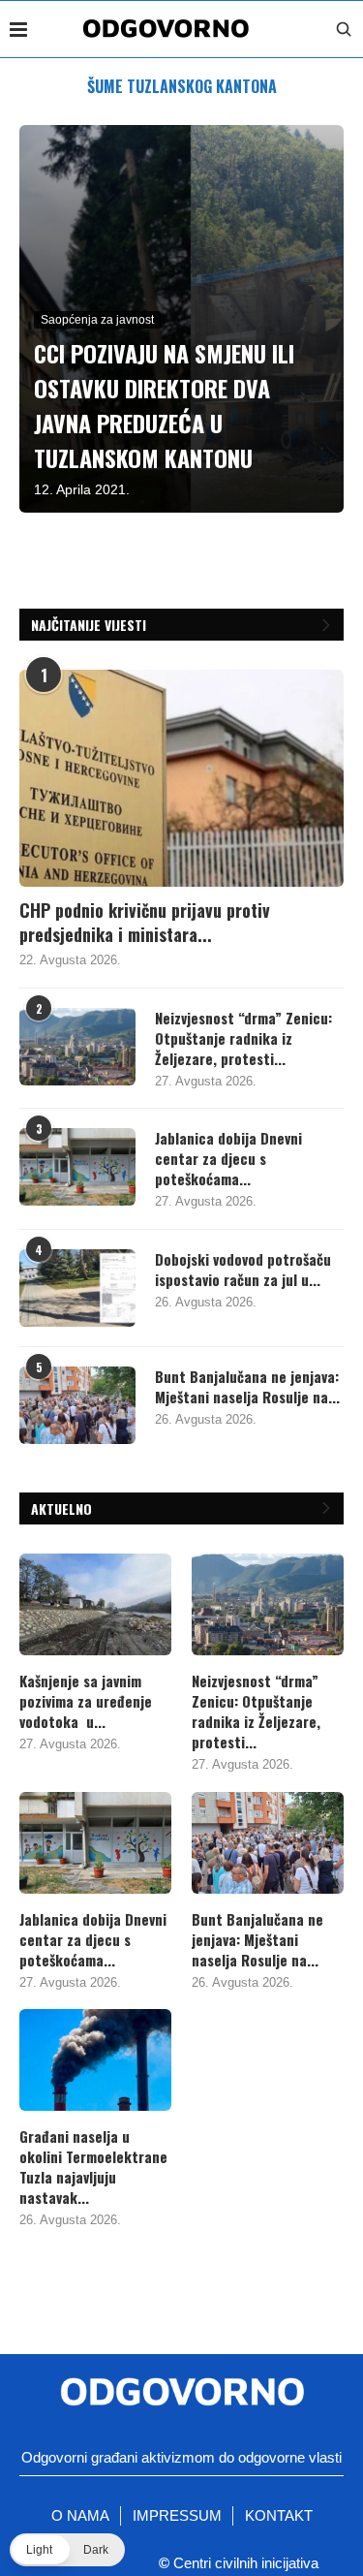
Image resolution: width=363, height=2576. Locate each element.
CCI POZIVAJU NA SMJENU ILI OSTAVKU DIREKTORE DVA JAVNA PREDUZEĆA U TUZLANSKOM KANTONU (164, 405)
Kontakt (279, 2515)
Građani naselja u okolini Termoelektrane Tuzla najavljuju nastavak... (93, 2167)
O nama (80, 2515)
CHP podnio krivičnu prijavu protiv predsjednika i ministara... (145, 923)
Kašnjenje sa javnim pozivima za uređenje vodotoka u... (86, 1701)
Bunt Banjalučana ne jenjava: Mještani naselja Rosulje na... (247, 1387)
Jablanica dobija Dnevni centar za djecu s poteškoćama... (228, 1159)
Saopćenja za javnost (97, 320)
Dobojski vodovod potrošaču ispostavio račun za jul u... (243, 1270)
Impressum (177, 2515)
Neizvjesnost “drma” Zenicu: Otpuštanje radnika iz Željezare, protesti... (243, 1038)
